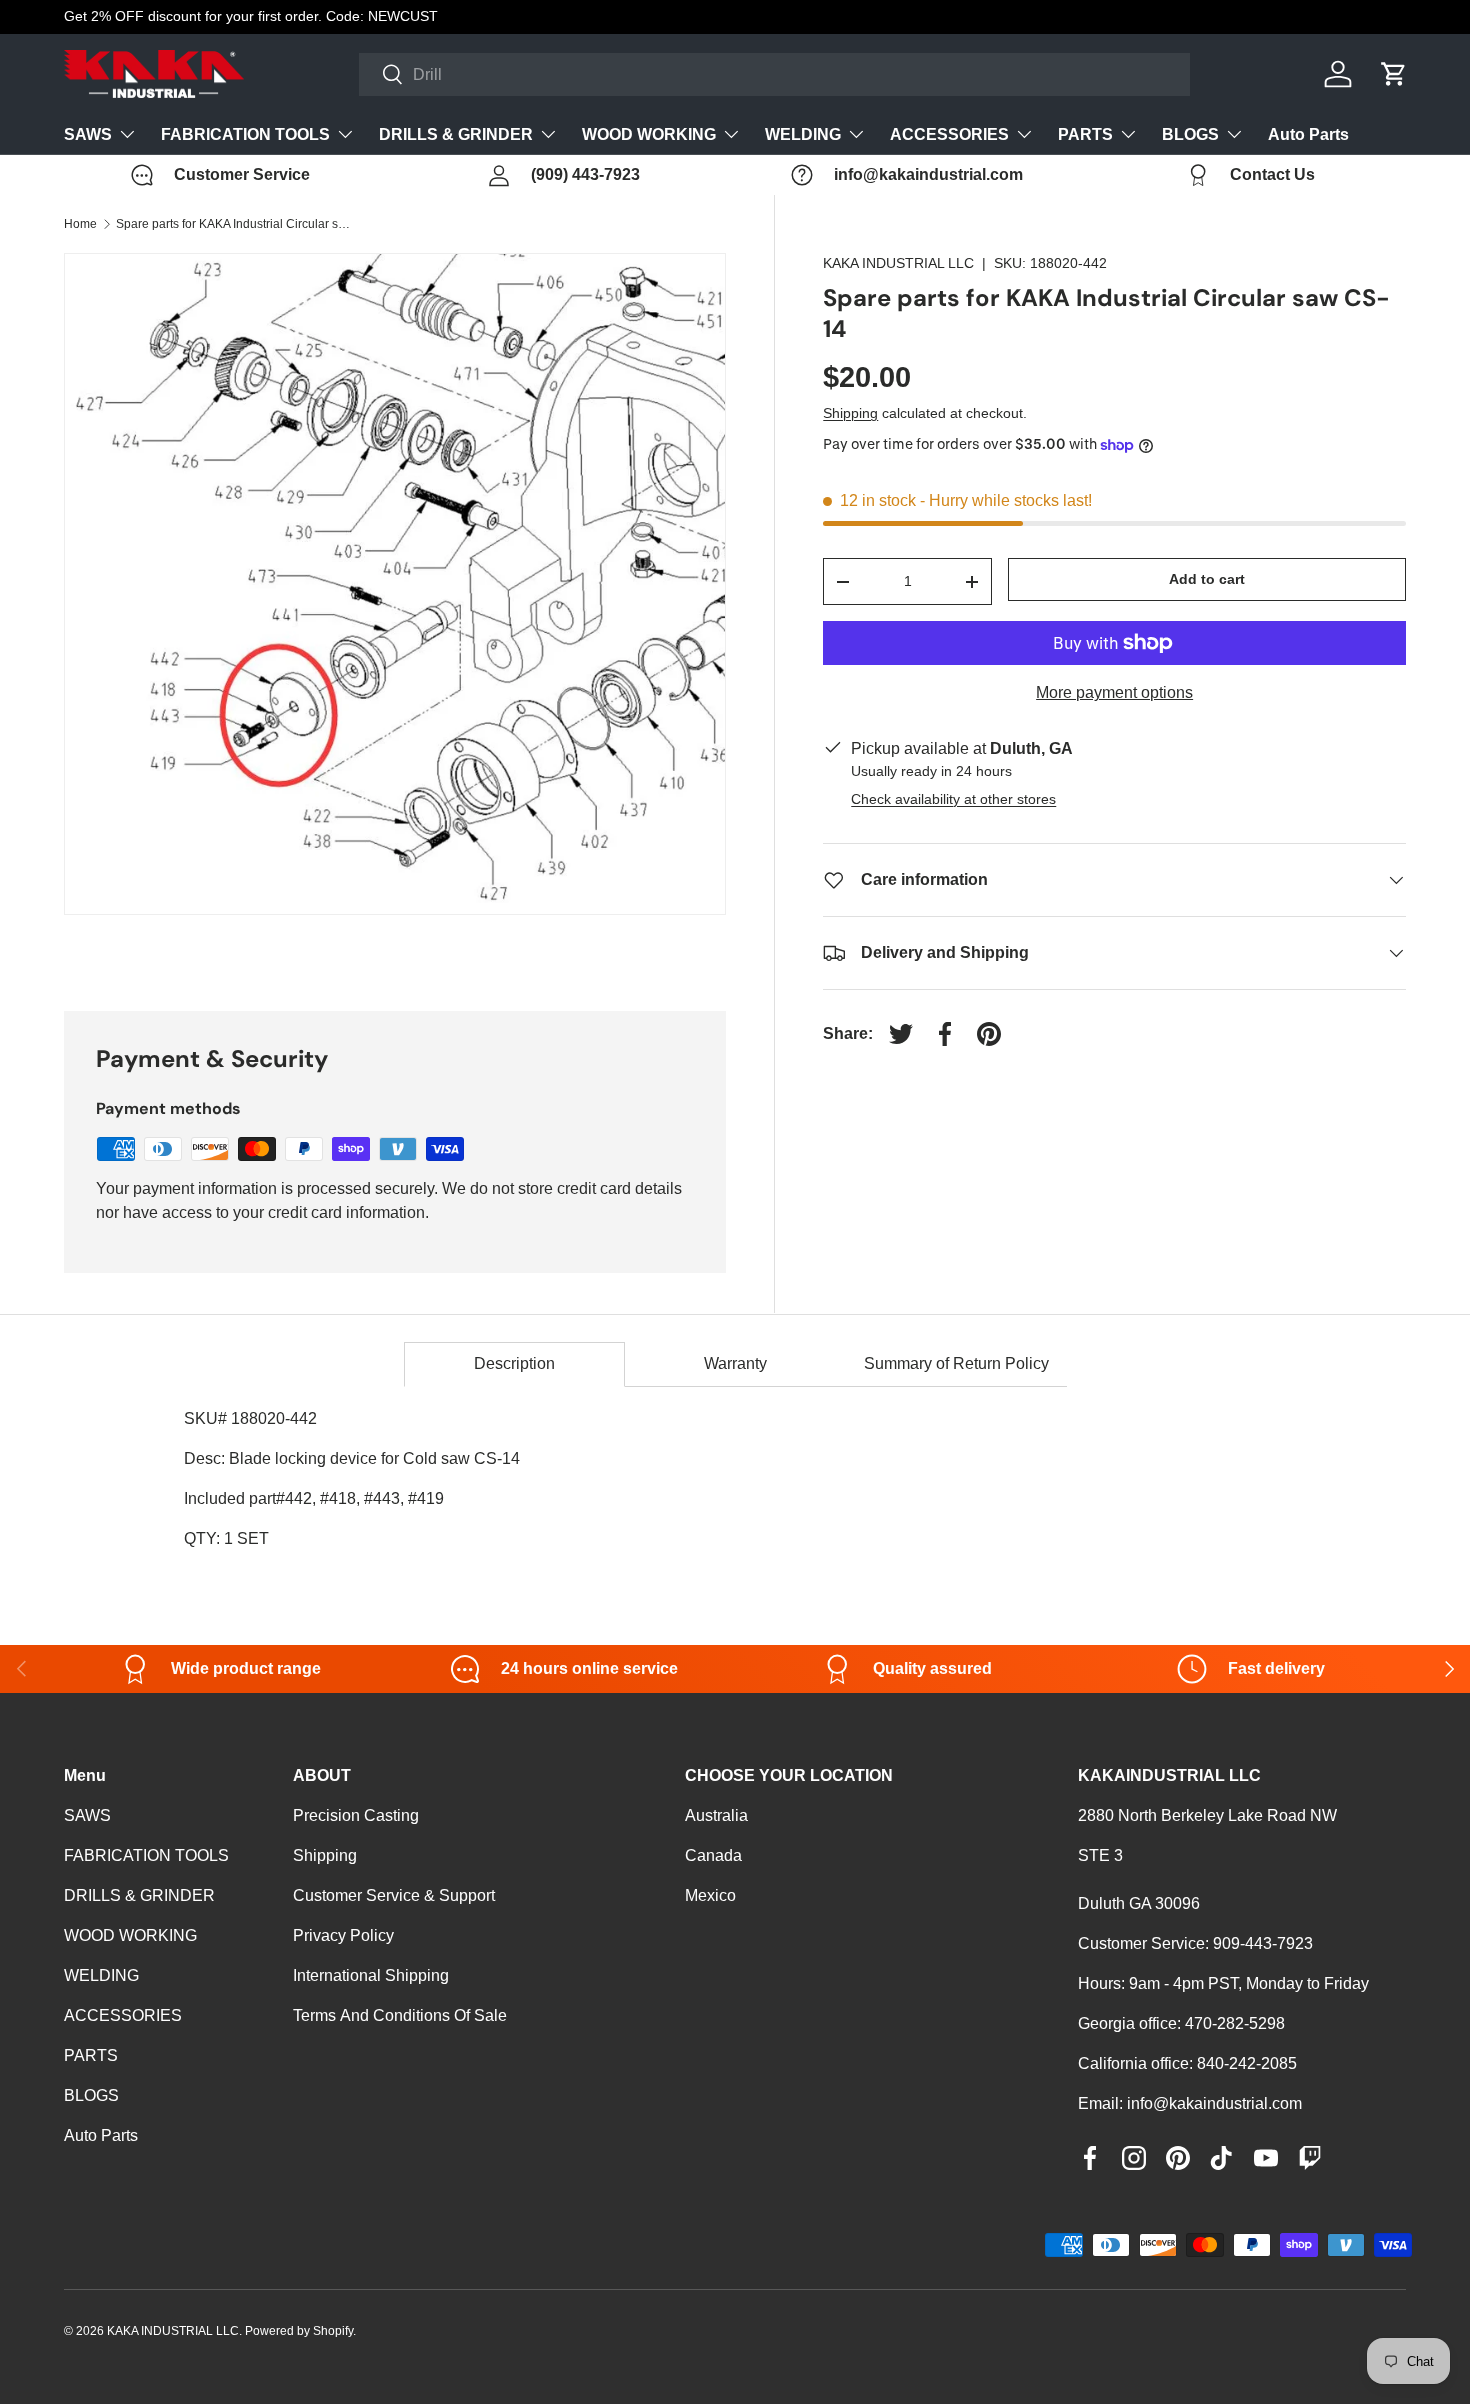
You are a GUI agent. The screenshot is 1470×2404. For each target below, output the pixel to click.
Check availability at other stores (953, 799)
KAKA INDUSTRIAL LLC (898, 263)
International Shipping (371, 1975)
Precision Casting (356, 1815)
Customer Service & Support (394, 1895)
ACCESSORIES (949, 134)
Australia (716, 1815)
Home (80, 224)
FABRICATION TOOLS (245, 134)
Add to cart (1207, 579)
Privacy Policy (343, 1935)
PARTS (1085, 134)
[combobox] (774, 74)
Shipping (850, 413)
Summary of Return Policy (956, 1363)
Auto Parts (1308, 134)
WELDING (803, 134)
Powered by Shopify (299, 2331)
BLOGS (1190, 134)
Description (514, 1363)
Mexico (710, 1895)
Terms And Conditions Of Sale (400, 2015)
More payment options (1114, 692)
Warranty (735, 1363)
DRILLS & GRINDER (456, 134)
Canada (713, 1855)
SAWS (88, 134)
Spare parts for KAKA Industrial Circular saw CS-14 (236, 224)
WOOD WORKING (649, 134)
